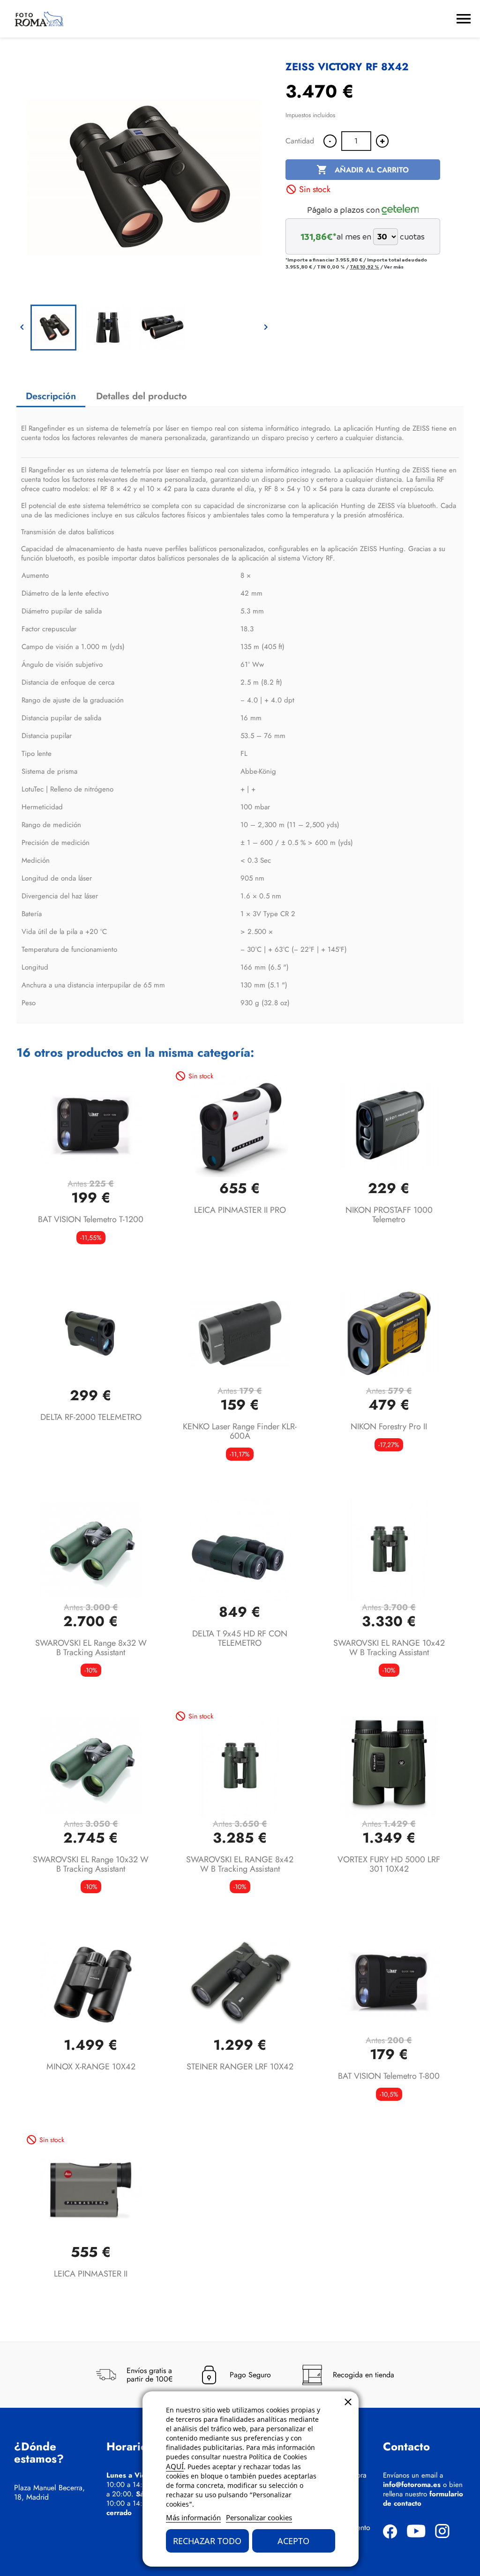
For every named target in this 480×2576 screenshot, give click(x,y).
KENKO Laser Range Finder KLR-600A (240, 1431)
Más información (193, 2517)
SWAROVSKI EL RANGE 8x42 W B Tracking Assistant (240, 1864)
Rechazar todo (207, 2541)
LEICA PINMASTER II (91, 2274)
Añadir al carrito (363, 170)
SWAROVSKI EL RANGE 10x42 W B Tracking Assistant (389, 1648)
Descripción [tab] (51, 396)
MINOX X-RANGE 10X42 (91, 2067)
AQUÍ (175, 2466)
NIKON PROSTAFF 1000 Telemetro (389, 1215)
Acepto (293, 2541)
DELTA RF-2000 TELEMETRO (91, 1417)
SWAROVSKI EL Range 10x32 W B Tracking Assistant (91, 1864)
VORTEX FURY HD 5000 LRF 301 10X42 (389, 1864)
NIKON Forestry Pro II (389, 1426)
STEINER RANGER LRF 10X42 (240, 2067)
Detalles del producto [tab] (142, 396)
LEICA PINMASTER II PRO (240, 1210)
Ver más (394, 267)
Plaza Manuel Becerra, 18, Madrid (49, 2493)
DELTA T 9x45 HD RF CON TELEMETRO (240, 1638)
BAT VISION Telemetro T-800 (389, 2076)
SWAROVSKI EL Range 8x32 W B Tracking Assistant (91, 1648)
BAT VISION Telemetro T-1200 (91, 1219)
